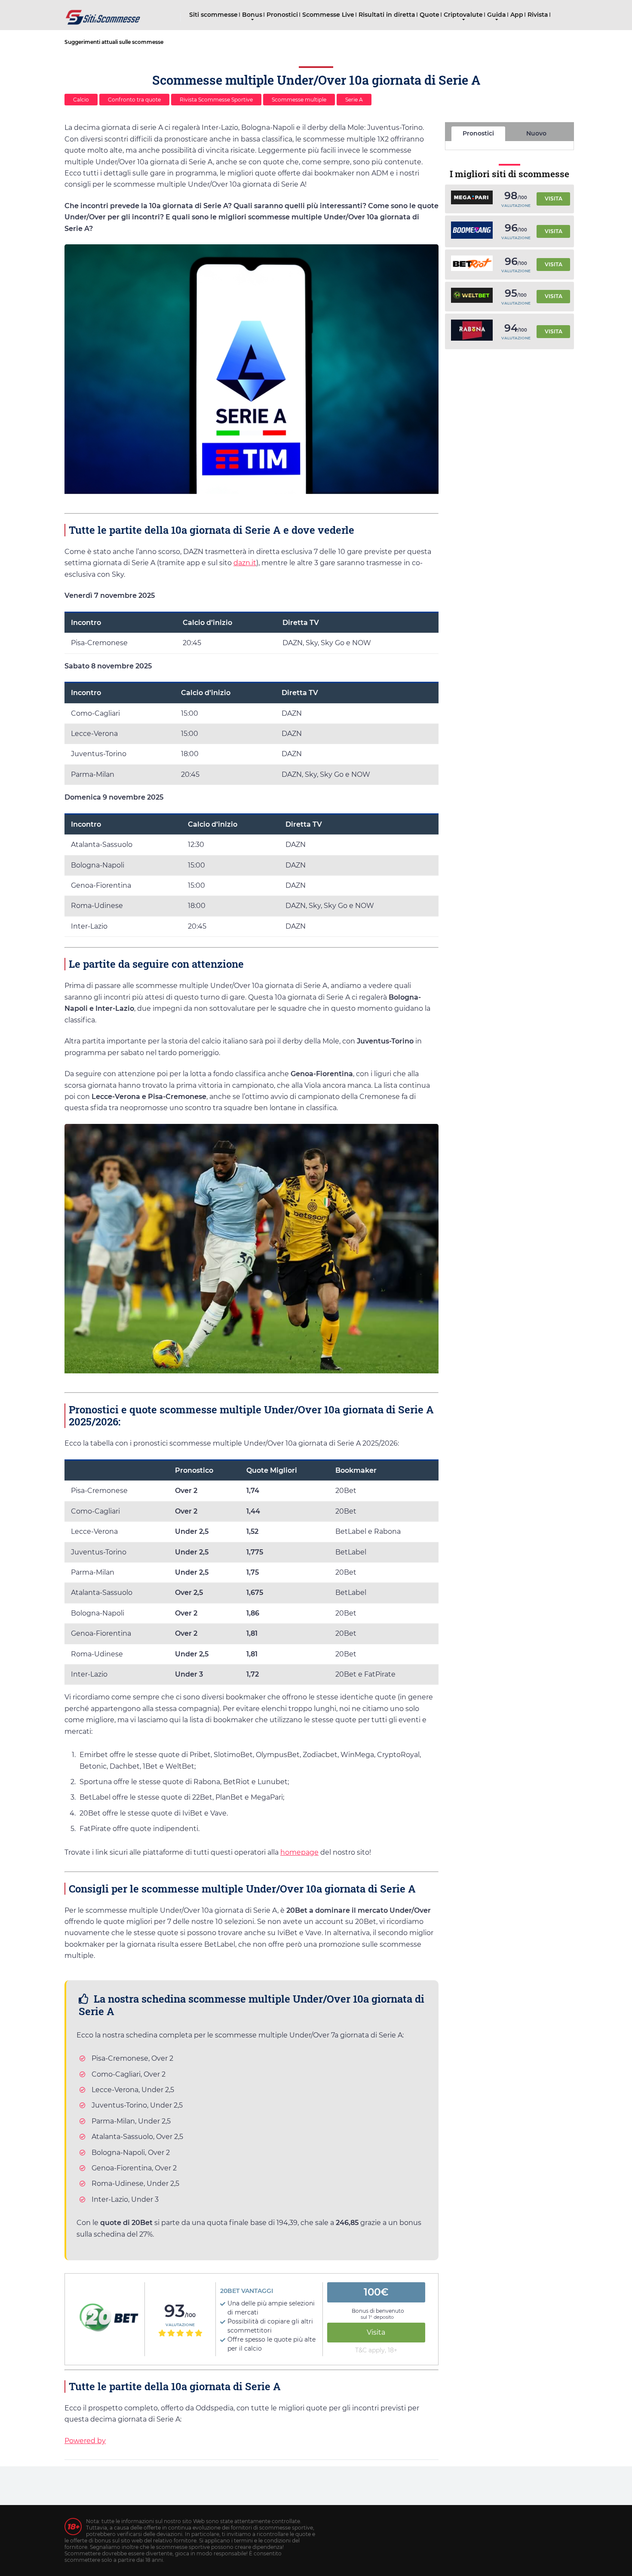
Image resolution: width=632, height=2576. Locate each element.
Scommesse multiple (299, 100)
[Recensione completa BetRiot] (472, 264)
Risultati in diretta (387, 15)
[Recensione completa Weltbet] (472, 297)
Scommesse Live (328, 15)
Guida (497, 15)
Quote (430, 15)
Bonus (252, 15)
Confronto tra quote (134, 100)
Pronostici (282, 15)
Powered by (85, 2441)
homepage (299, 1852)
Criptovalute (463, 15)
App (517, 15)
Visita (376, 2332)
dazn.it (245, 563)
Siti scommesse (213, 15)
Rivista (538, 15)
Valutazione (180, 2325)
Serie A (354, 100)
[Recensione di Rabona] (472, 331)
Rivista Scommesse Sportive (216, 100)
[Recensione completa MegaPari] (472, 199)
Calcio (81, 100)
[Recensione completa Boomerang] (472, 232)
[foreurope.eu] (103, 14)
